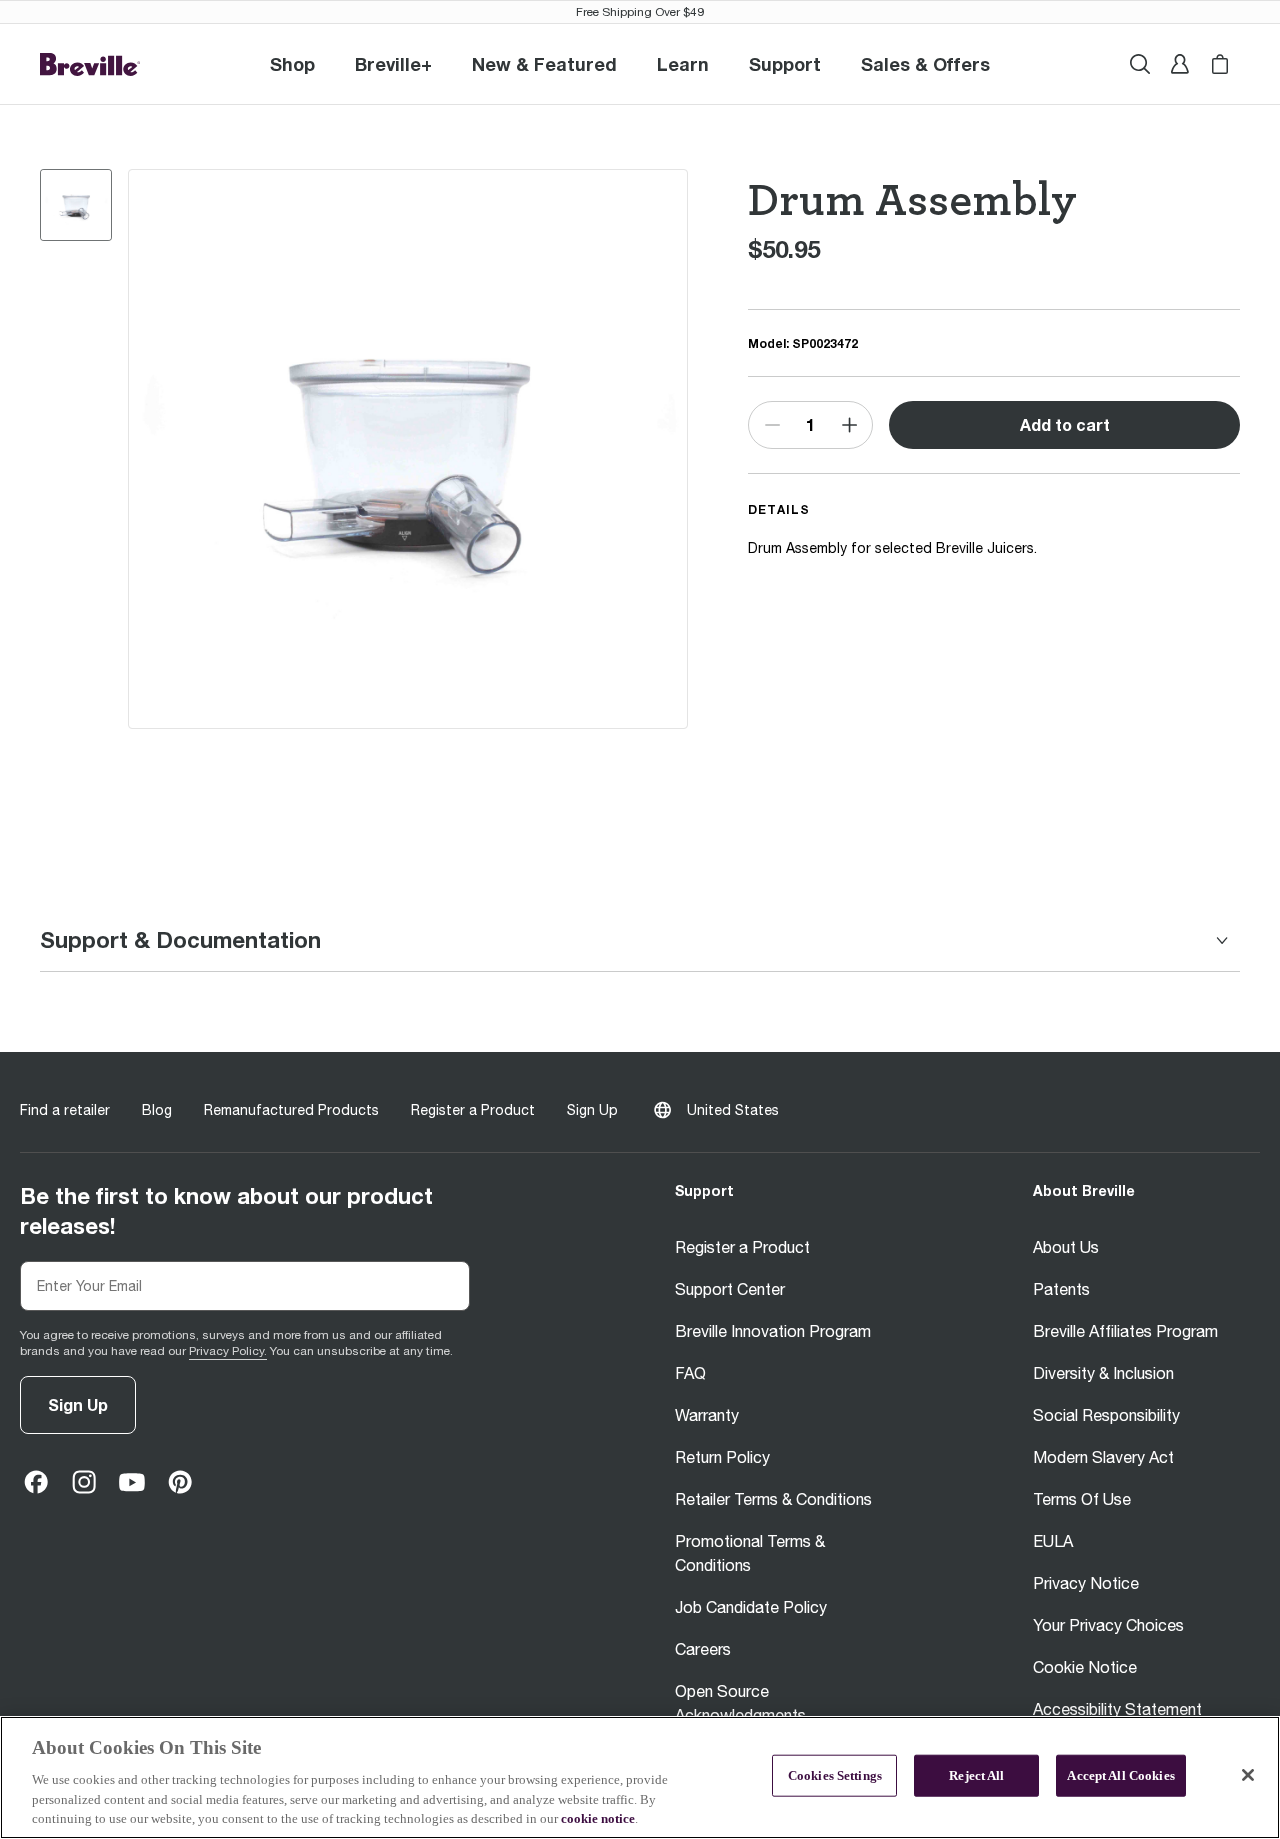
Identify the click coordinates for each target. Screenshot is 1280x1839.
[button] (393, 64)
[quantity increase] (849, 425)
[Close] (1248, 1775)
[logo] (90, 64)
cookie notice (598, 1818)
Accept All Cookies (1120, 1775)
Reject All (976, 1775)
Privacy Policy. (228, 1351)
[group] (76, 205)
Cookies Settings (835, 1775)
